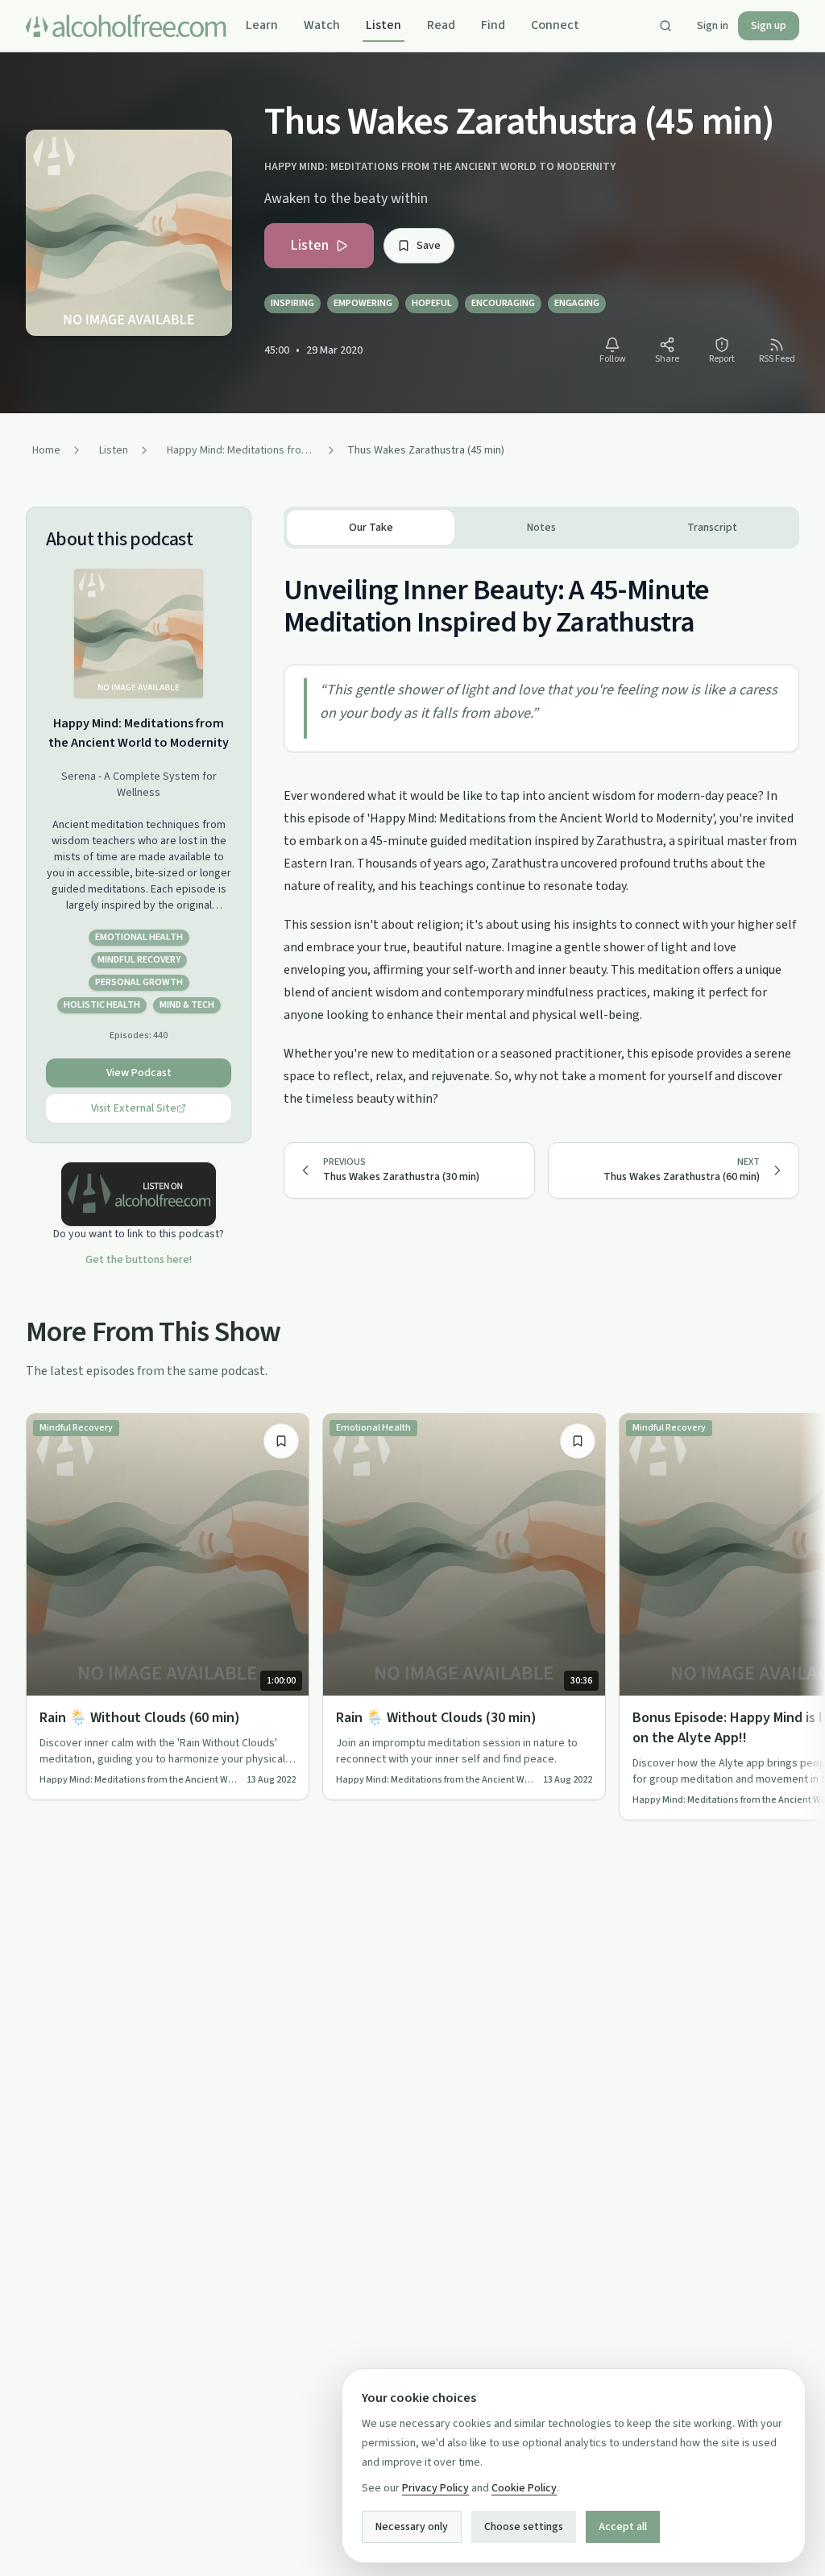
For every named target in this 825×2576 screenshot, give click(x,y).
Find (493, 25)
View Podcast (139, 1073)
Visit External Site (134, 1108)
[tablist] (541, 528)
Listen (383, 25)
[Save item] (281, 1441)
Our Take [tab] (371, 528)
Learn (262, 25)
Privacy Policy (435, 2488)
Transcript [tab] (712, 528)
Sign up (769, 26)
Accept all (623, 2527)
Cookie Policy (524, 2488)
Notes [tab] (541, 528)
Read (441, 25)
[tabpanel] (541, 829)
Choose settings (524, 2527)
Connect (555, 25)
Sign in (713, 26)
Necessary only (412, 2527)
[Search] (665, 26)
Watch (322, 25)
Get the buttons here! (139, 1260)
